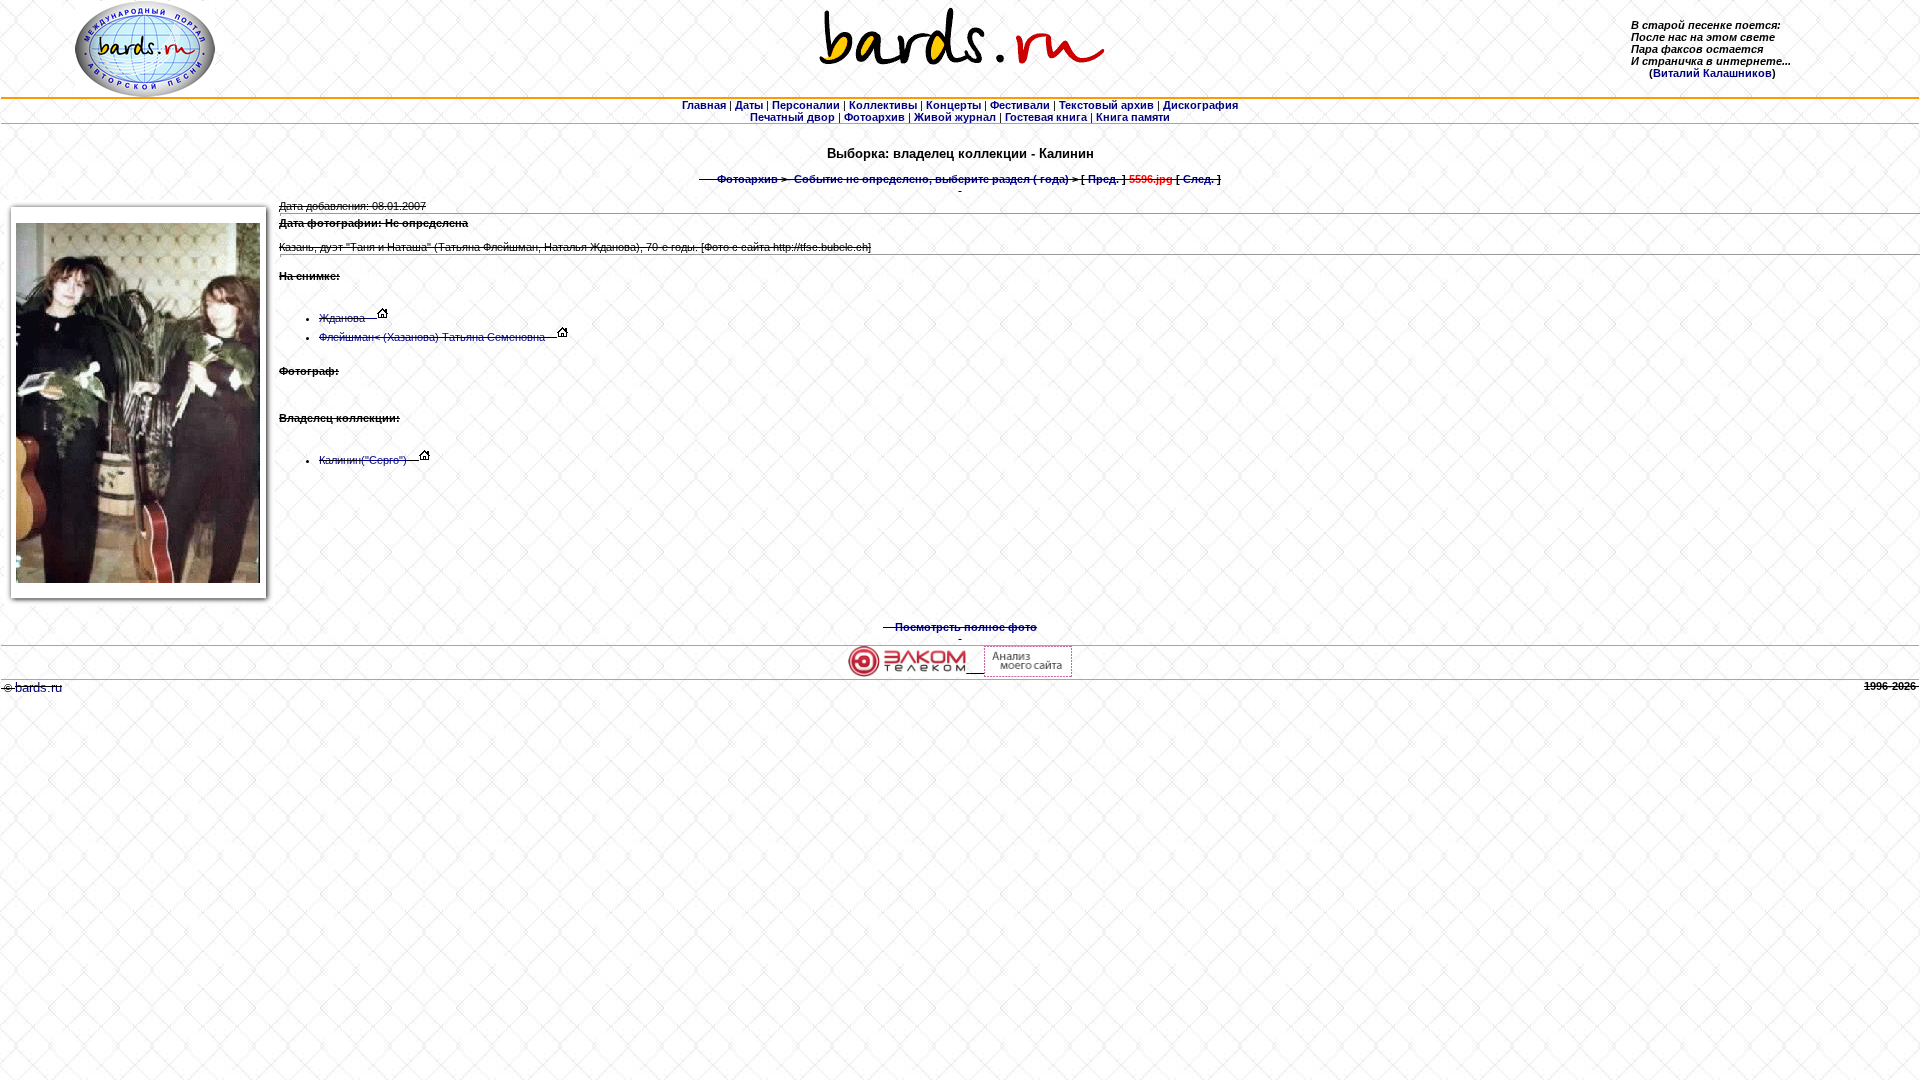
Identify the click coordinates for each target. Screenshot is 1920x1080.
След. (1198, 179)
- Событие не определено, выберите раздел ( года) (928, 179)
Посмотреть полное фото (966, 627)
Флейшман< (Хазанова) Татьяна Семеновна (432, 337)
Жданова (342, 318)
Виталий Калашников (1712, 73)
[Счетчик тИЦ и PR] (1028, 673)
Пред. (1103, 179)
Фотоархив (747, 179)
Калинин (363, 460)
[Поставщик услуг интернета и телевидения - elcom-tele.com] (907, 673)
